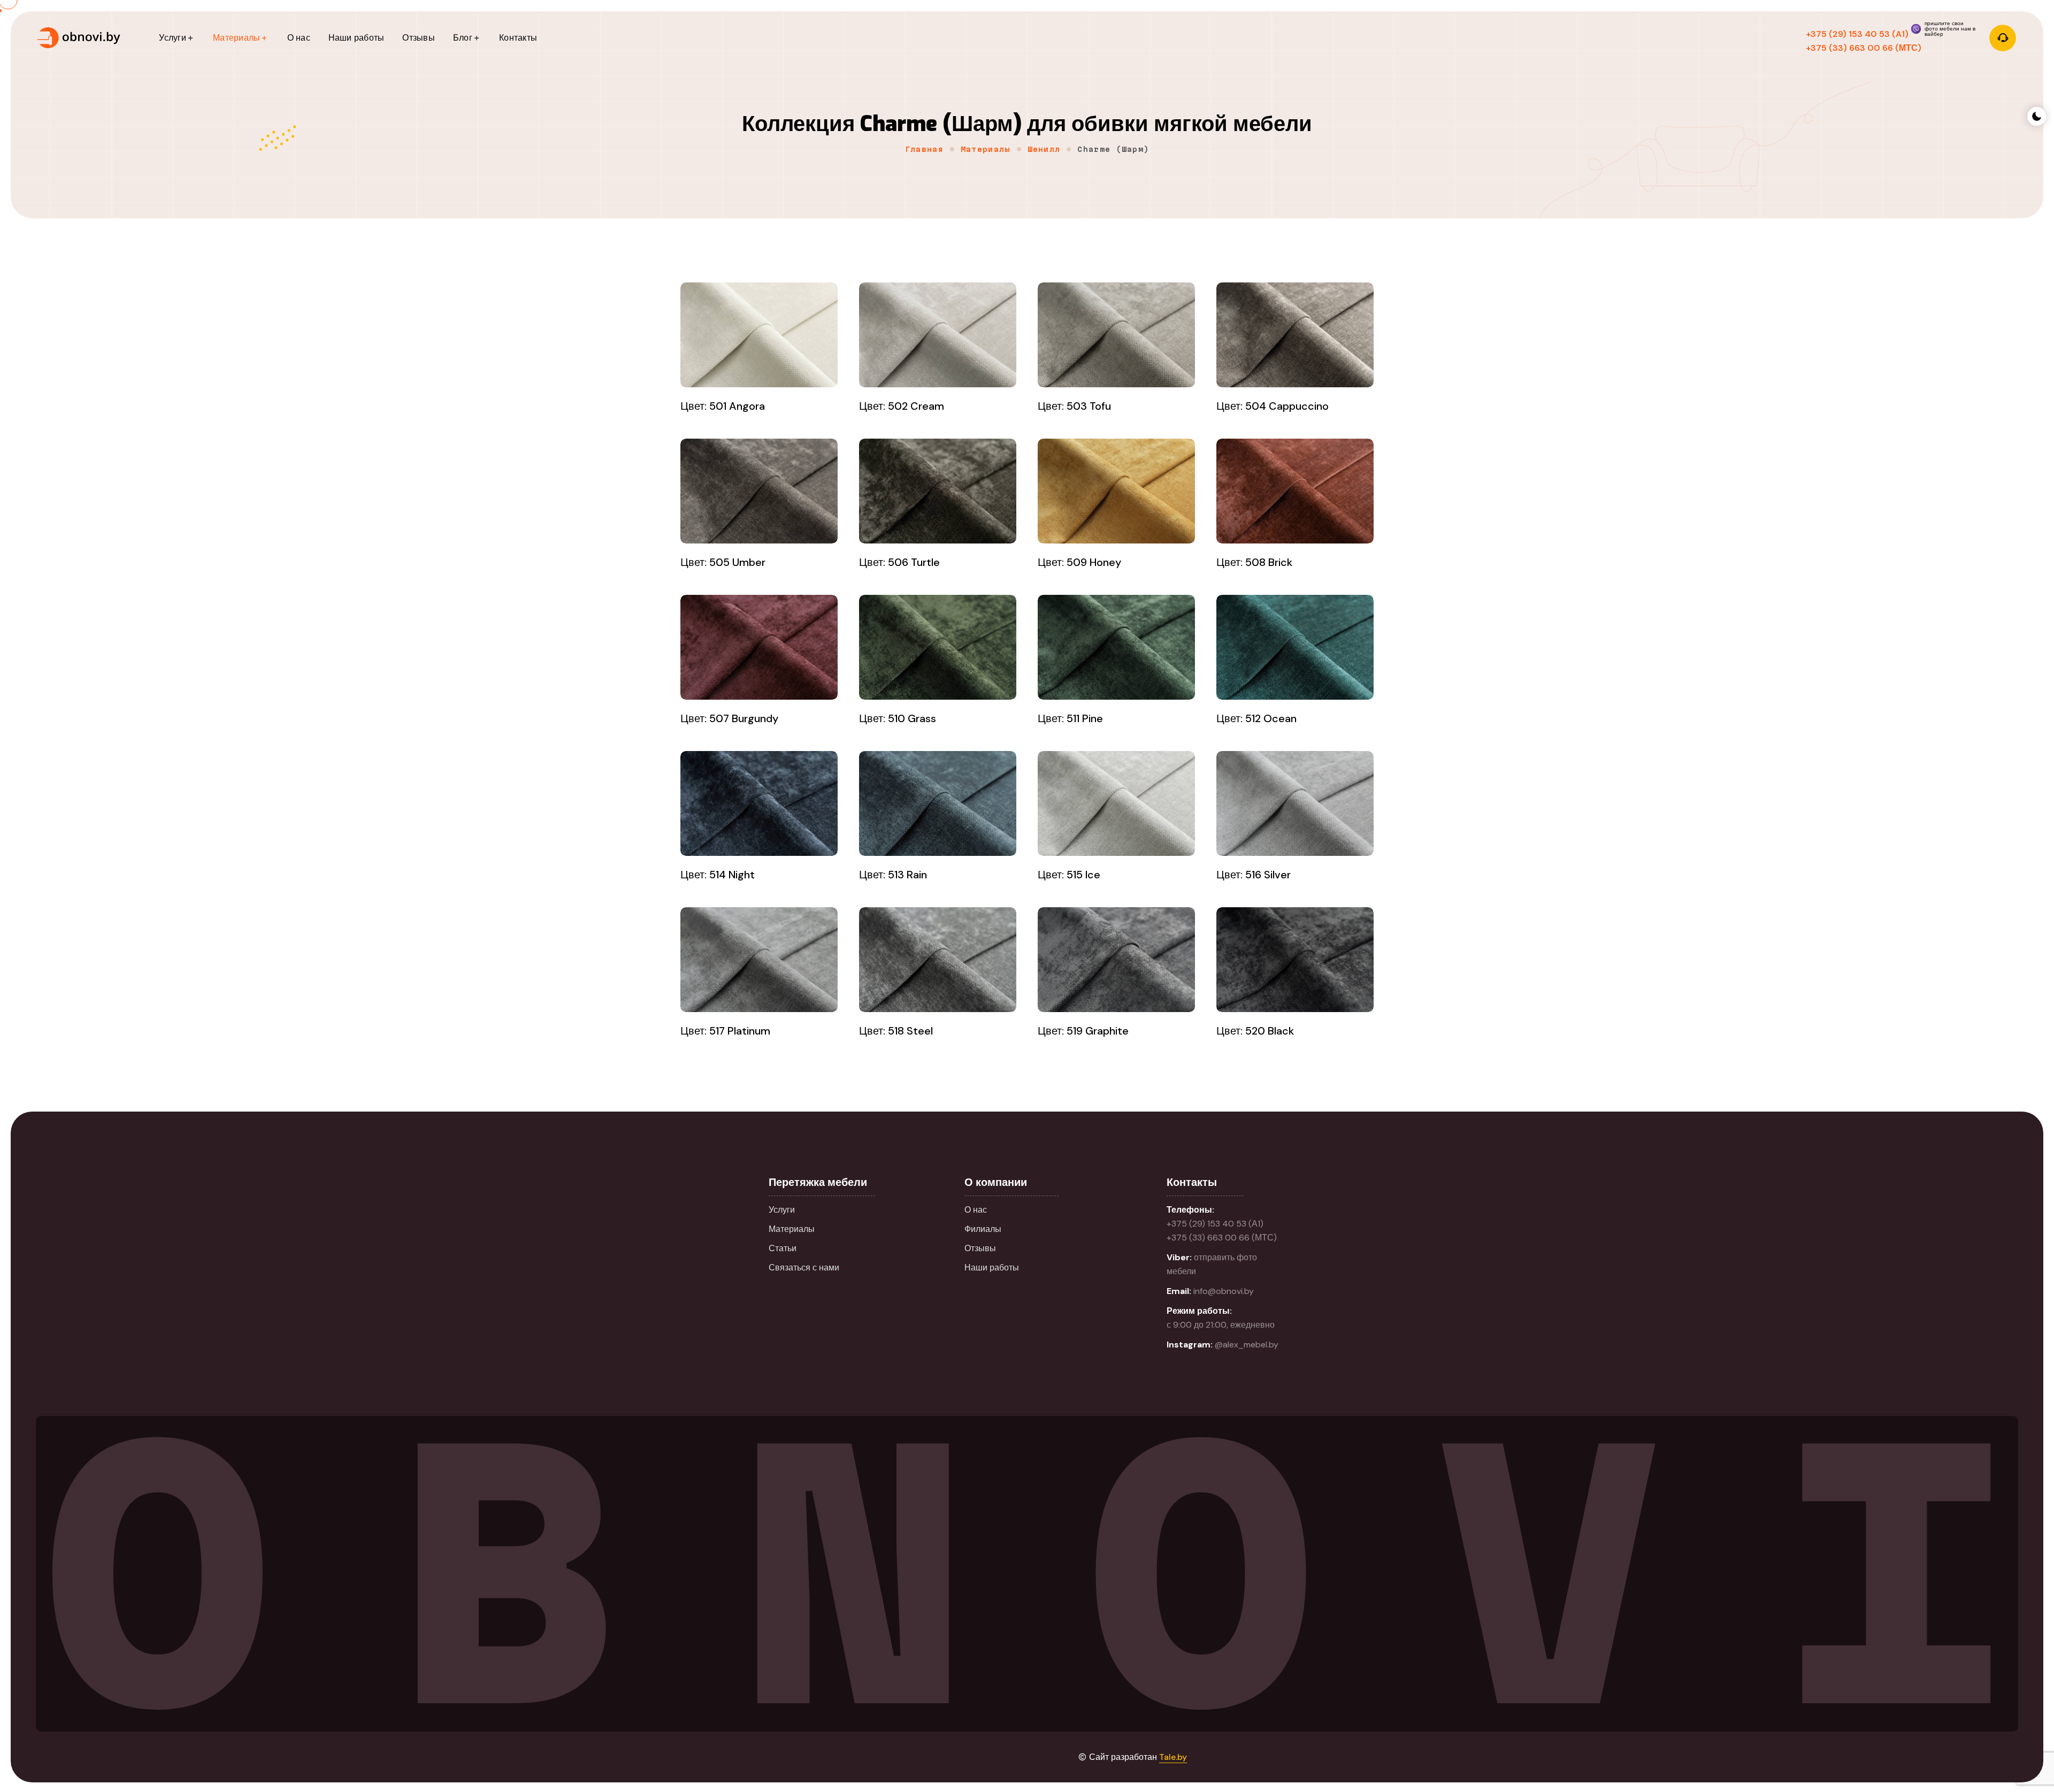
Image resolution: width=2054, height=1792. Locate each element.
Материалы (236, 38)
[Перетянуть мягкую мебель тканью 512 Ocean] (1295, 647)
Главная (924, 149)
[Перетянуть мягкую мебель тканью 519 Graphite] (1116, 960)
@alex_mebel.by (1247, 1345)
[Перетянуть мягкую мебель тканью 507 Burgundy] (759, 647)
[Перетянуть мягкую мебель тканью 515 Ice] (1116, 803)
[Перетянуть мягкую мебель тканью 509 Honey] (1116, 491)
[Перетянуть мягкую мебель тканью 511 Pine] (1116, 647)
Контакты (518, 38)
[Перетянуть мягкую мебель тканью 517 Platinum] (759, 960)
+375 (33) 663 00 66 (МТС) (1864, 48)
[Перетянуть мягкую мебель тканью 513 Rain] (938, 803)
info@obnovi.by (1224, 1291)
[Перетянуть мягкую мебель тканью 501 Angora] (759, 335)
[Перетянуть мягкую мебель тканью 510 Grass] (938, 647)
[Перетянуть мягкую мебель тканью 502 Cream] (938, 335)
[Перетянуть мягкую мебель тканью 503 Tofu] (1116, 335)
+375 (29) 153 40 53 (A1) (1857, 34)
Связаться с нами (804, 1268)
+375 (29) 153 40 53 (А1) (1215, 1224)
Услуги (172, 38)
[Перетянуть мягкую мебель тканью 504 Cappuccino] (1295, 335)
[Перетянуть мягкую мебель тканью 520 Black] (1295, 960)
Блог (463, 38)
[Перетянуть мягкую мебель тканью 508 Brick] (1295, 491)
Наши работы (357, 38)
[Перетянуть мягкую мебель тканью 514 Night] (759, 803)
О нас (299, 38)
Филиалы (983, 1229)
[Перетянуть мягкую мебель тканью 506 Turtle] (938, 491)
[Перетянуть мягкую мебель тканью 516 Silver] (1295, 803)
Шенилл (1044, 149)
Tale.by (1173, 1757)
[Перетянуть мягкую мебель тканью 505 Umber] (759, 491)
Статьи (783, 1248)
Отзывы (418, 38)
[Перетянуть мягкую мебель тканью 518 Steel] (938, 960)
